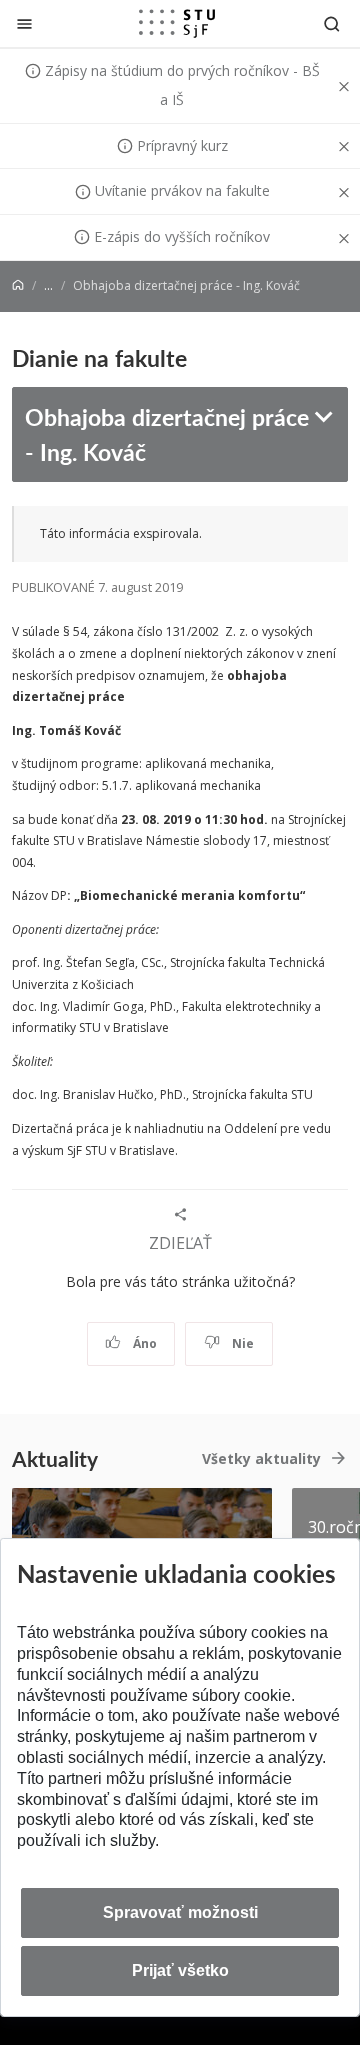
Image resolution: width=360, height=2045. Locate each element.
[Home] (18, 285)
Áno (143, 1343)
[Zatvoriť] (24, 23)
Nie (241, 1343)
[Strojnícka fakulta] (177, 23)
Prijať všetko (180, 1970)
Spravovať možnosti (180, 1912)
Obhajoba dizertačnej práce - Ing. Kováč (167, 433)
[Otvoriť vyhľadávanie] (332, 23)
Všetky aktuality (261, 1458)
